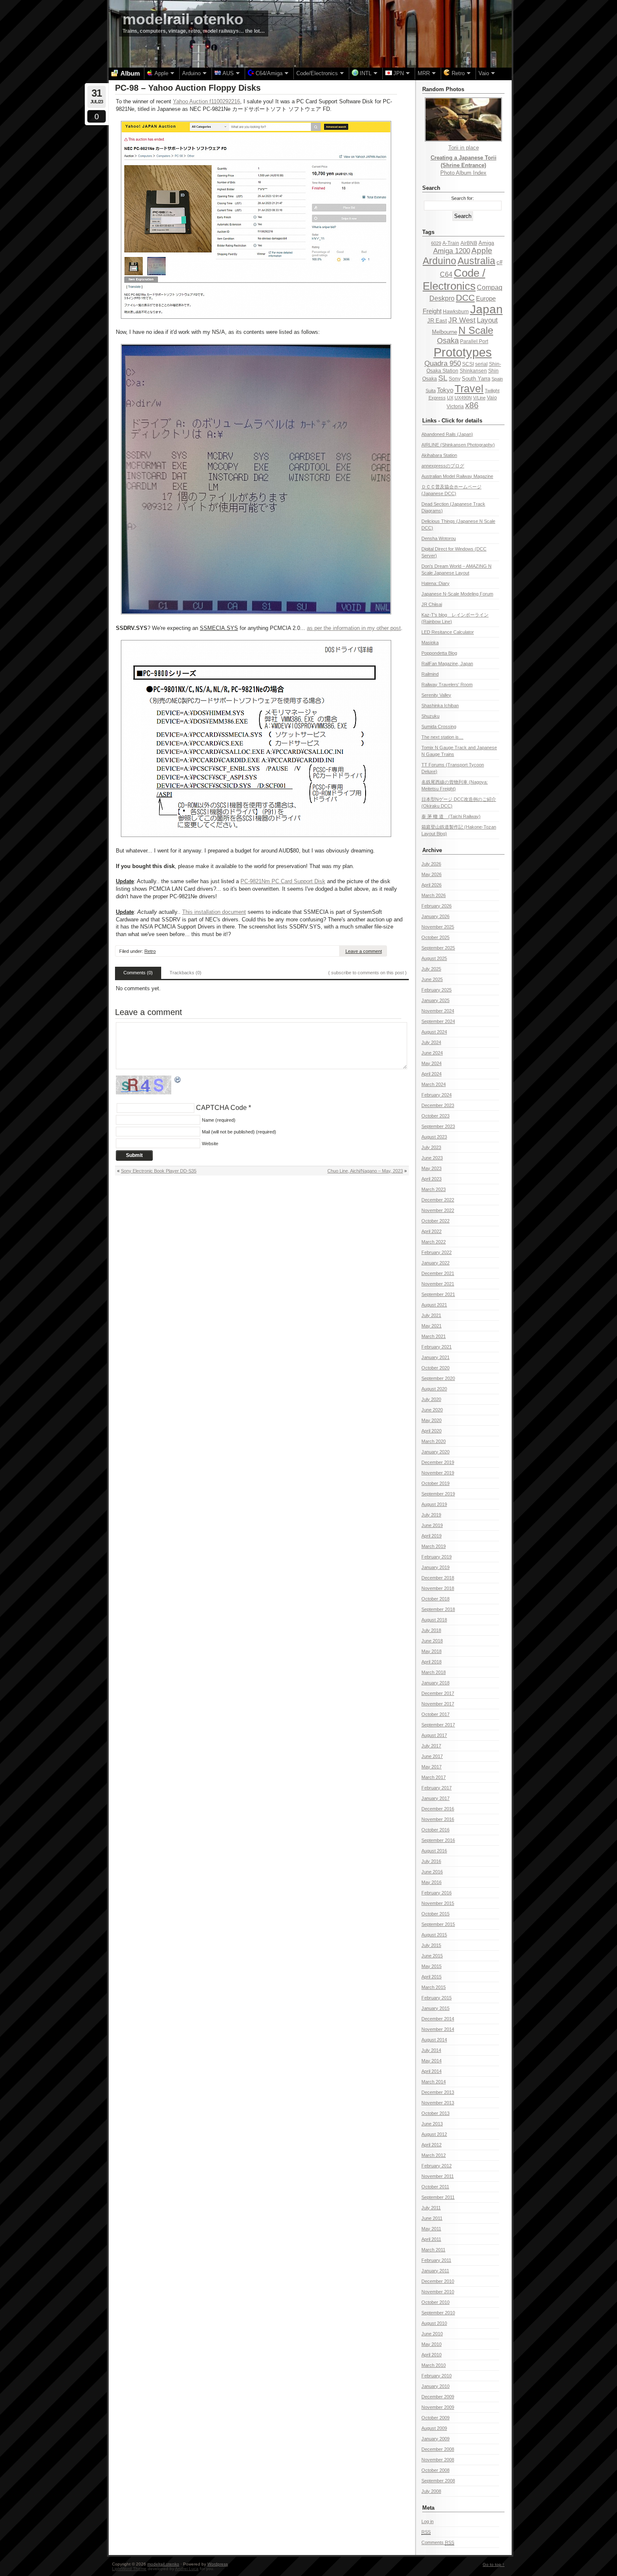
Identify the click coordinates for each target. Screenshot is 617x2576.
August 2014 (434, 2040)
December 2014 (438, 2019)
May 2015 (431, 1966)
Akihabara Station (439, 455)
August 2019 (434, 1504)
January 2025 (435, 1000)
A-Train (451, 243)
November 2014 (438, 2029)
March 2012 (434, 2155)
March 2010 (434, 2365)
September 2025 (438, 948)
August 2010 (434, 2323)
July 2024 (431, 1042)
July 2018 (431, 1630)
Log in (427, 2521)
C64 (446, 274)
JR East (437, 321)
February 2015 (437, 1998)
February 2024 (437, 1095)
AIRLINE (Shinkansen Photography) (458, 445)
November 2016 (438, 1819)
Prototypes (463, 352)
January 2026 (435, 916)
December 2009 (438, 2397)
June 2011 (432, 2218)
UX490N (463, 398)
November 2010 (438, 2292)
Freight (432, 311)
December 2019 (438, 1462)
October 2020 (435, 1368)
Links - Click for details (452, 421)
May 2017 (431, 1767)
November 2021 (438, 1284)
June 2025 (432, 979)
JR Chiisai (432, 604)
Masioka (430, 643)
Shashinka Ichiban (440, 706)
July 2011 (431, 2208)
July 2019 (431, 1515)
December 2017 (438, 1693)
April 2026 (431, 885)
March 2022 (434, 1242)
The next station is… (442, 737)
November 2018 (438, 1588)
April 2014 (431, 2071)
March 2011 (433, 2250)
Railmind (430, 674)
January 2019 (435, 1567)
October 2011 (435, 2187)
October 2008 (435, 2470)
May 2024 (431, 1063)
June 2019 (432, 1525)
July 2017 (431, 1746)
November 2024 (438, 1011)
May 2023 (431, 1168)
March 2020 (434, 1441)
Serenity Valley (436, 695)
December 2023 (438, 1105)
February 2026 (437, 906)
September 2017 (438, 1725)
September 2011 (438, 2197)
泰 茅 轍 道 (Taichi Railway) (451, 816)
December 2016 (438, 1809)
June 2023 (432, 1158)
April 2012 (431, 2145)
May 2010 (431, 2344)
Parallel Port (474, 341)
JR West (462, 320)
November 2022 (438, 1210)
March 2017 (434, 1777)
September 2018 (438, 1609)
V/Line (479, 398)
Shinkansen (473, 371)
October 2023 (435, 1116)
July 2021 (431, 1315)
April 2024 (431, 1074)
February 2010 (437, 2376)
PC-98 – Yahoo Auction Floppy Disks (188, 88)
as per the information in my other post (354, 628)
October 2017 (435, 1714)
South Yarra (476, 379)
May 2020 (431, 1420)
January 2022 (435, 1263)
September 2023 (438, 1126)
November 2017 (438, 1704)
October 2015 (435, 1914)
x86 (472, 405)
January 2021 (435, 1357)
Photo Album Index (463, 173)
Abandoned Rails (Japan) (447, 434)
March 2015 (434, 1987)
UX (450, 398)
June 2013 (432, 2124)
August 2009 (434, 2428)
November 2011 (438, 2176)
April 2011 (431, 2239)
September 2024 (438, 1021)
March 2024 (434, 1084)
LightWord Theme (129, 2569)
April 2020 (431, 1431)
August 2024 (434, 1032)
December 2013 (438, 2092)
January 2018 (435, 1683)
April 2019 (431, 1536)
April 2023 (431, 1179)
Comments (438, 2542)
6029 (436, 243)
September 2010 (438, 2313)
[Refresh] (178, 1080)
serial (481, 364)
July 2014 (431, 2050)
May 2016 (431, 1882)
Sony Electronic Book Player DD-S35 (159, 1171)
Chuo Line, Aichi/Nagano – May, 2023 (365, 1171)
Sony (455, 379)
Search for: (463, 198)
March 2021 (434, 1336)
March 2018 (434, 1672)
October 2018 (435, 1599)
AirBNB (469, 243)
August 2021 (434, 1305)
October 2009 (435, 2418)
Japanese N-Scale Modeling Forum (457, 594)
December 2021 (438, 1273)
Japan (486, 309)
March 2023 (434, 1189)
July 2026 (431, 864)
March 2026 (434, 895)
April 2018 (431, 1662)
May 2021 (431, 1326)
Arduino (439, 261)
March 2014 (434, 2082)
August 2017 (434, 1735)
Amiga (486, 243)
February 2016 (437, 1893)
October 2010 (435, 2302)
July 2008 (431, 2491)
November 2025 (438, 927)
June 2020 (432, 1410)
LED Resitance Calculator (448, 632)
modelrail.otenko (183, 19)
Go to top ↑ (494, 2564)
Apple (482, 251)
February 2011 (436, 2260)
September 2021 (438, 1294)
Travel (469, 388)
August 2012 (434, 2134)
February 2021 (437, 1347)
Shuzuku (430, 716)
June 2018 (432, 1641)
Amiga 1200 (452, 251)
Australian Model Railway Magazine (457, 476)
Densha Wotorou (439, 538)
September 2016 (438, 1840)
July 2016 (431, 1861)
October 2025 (435, 937)
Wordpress (218, 2564)
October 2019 (435, 1483)
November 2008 (438, 2460)
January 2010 (435, 2386)
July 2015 (431, 1945)
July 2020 (431, 1399)
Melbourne (444, 332)
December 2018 (438, 1578)
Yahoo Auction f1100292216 (207, 101)
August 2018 (434, 1620)
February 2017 (437, 1788)
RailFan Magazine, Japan (447, 664)
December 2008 (438, 2449)
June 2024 (432, 1053)
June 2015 (432, 1956)
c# (499, 262)
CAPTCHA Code (221, 1108)
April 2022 (431, 1231)
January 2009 (435, 2439)
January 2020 (435, 1452)
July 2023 (431, 1147)
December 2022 (438, 1200)
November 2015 (438, 1903)
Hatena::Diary (435, 583)
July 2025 (431, 969)
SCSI (468, 364)
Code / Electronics (454, 279)
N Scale (476, 330)
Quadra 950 (443, 363)
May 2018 (431, 1651)
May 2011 (431, 2229)
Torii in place (464, 148)
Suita (431, 391)
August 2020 (434, 1389)
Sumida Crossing (439, 727)
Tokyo (445, 390)
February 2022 (437, 1252)
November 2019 (438, 1473)
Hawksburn (456, 312)
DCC (465, 298)
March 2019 (434, 1546)
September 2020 (438, 1378)
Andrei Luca (187, 2569)
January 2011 (435, 2271)
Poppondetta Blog (439, 653)
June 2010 (432, 2334)
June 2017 (432, 1756)
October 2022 (435, 1221)
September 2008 (438, 2481)
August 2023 (434, 1137)
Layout (487, 320)
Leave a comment (364, 951)
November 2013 (438, 2103)
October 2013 (435, 2113)
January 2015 (435, 2008)
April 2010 (431, 2355)
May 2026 (431, 874)
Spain (497, 379)
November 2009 (438, 2407)
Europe (486, 298)
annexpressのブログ (443, 466)
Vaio (492, 398)
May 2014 (431, 2061)
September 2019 (438, 1494)
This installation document (214, 912)
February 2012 (437, 2166)
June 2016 (432, 1872)
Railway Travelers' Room (447, 685)
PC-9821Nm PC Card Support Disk (283, 881)
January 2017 (435, 1798)
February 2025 (437, 990)
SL (443, 378)
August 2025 (434, 958)
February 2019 (437, 1557)
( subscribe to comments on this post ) (367, 973)
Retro (150, 951)
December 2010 (438, 2281)
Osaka (448, 341)
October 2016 (435, 1830)
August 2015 (434, 1935)
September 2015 (438, 1924)
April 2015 (431, 1977)
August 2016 (434, 1851)
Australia (476, 261)
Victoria (455, 407)
